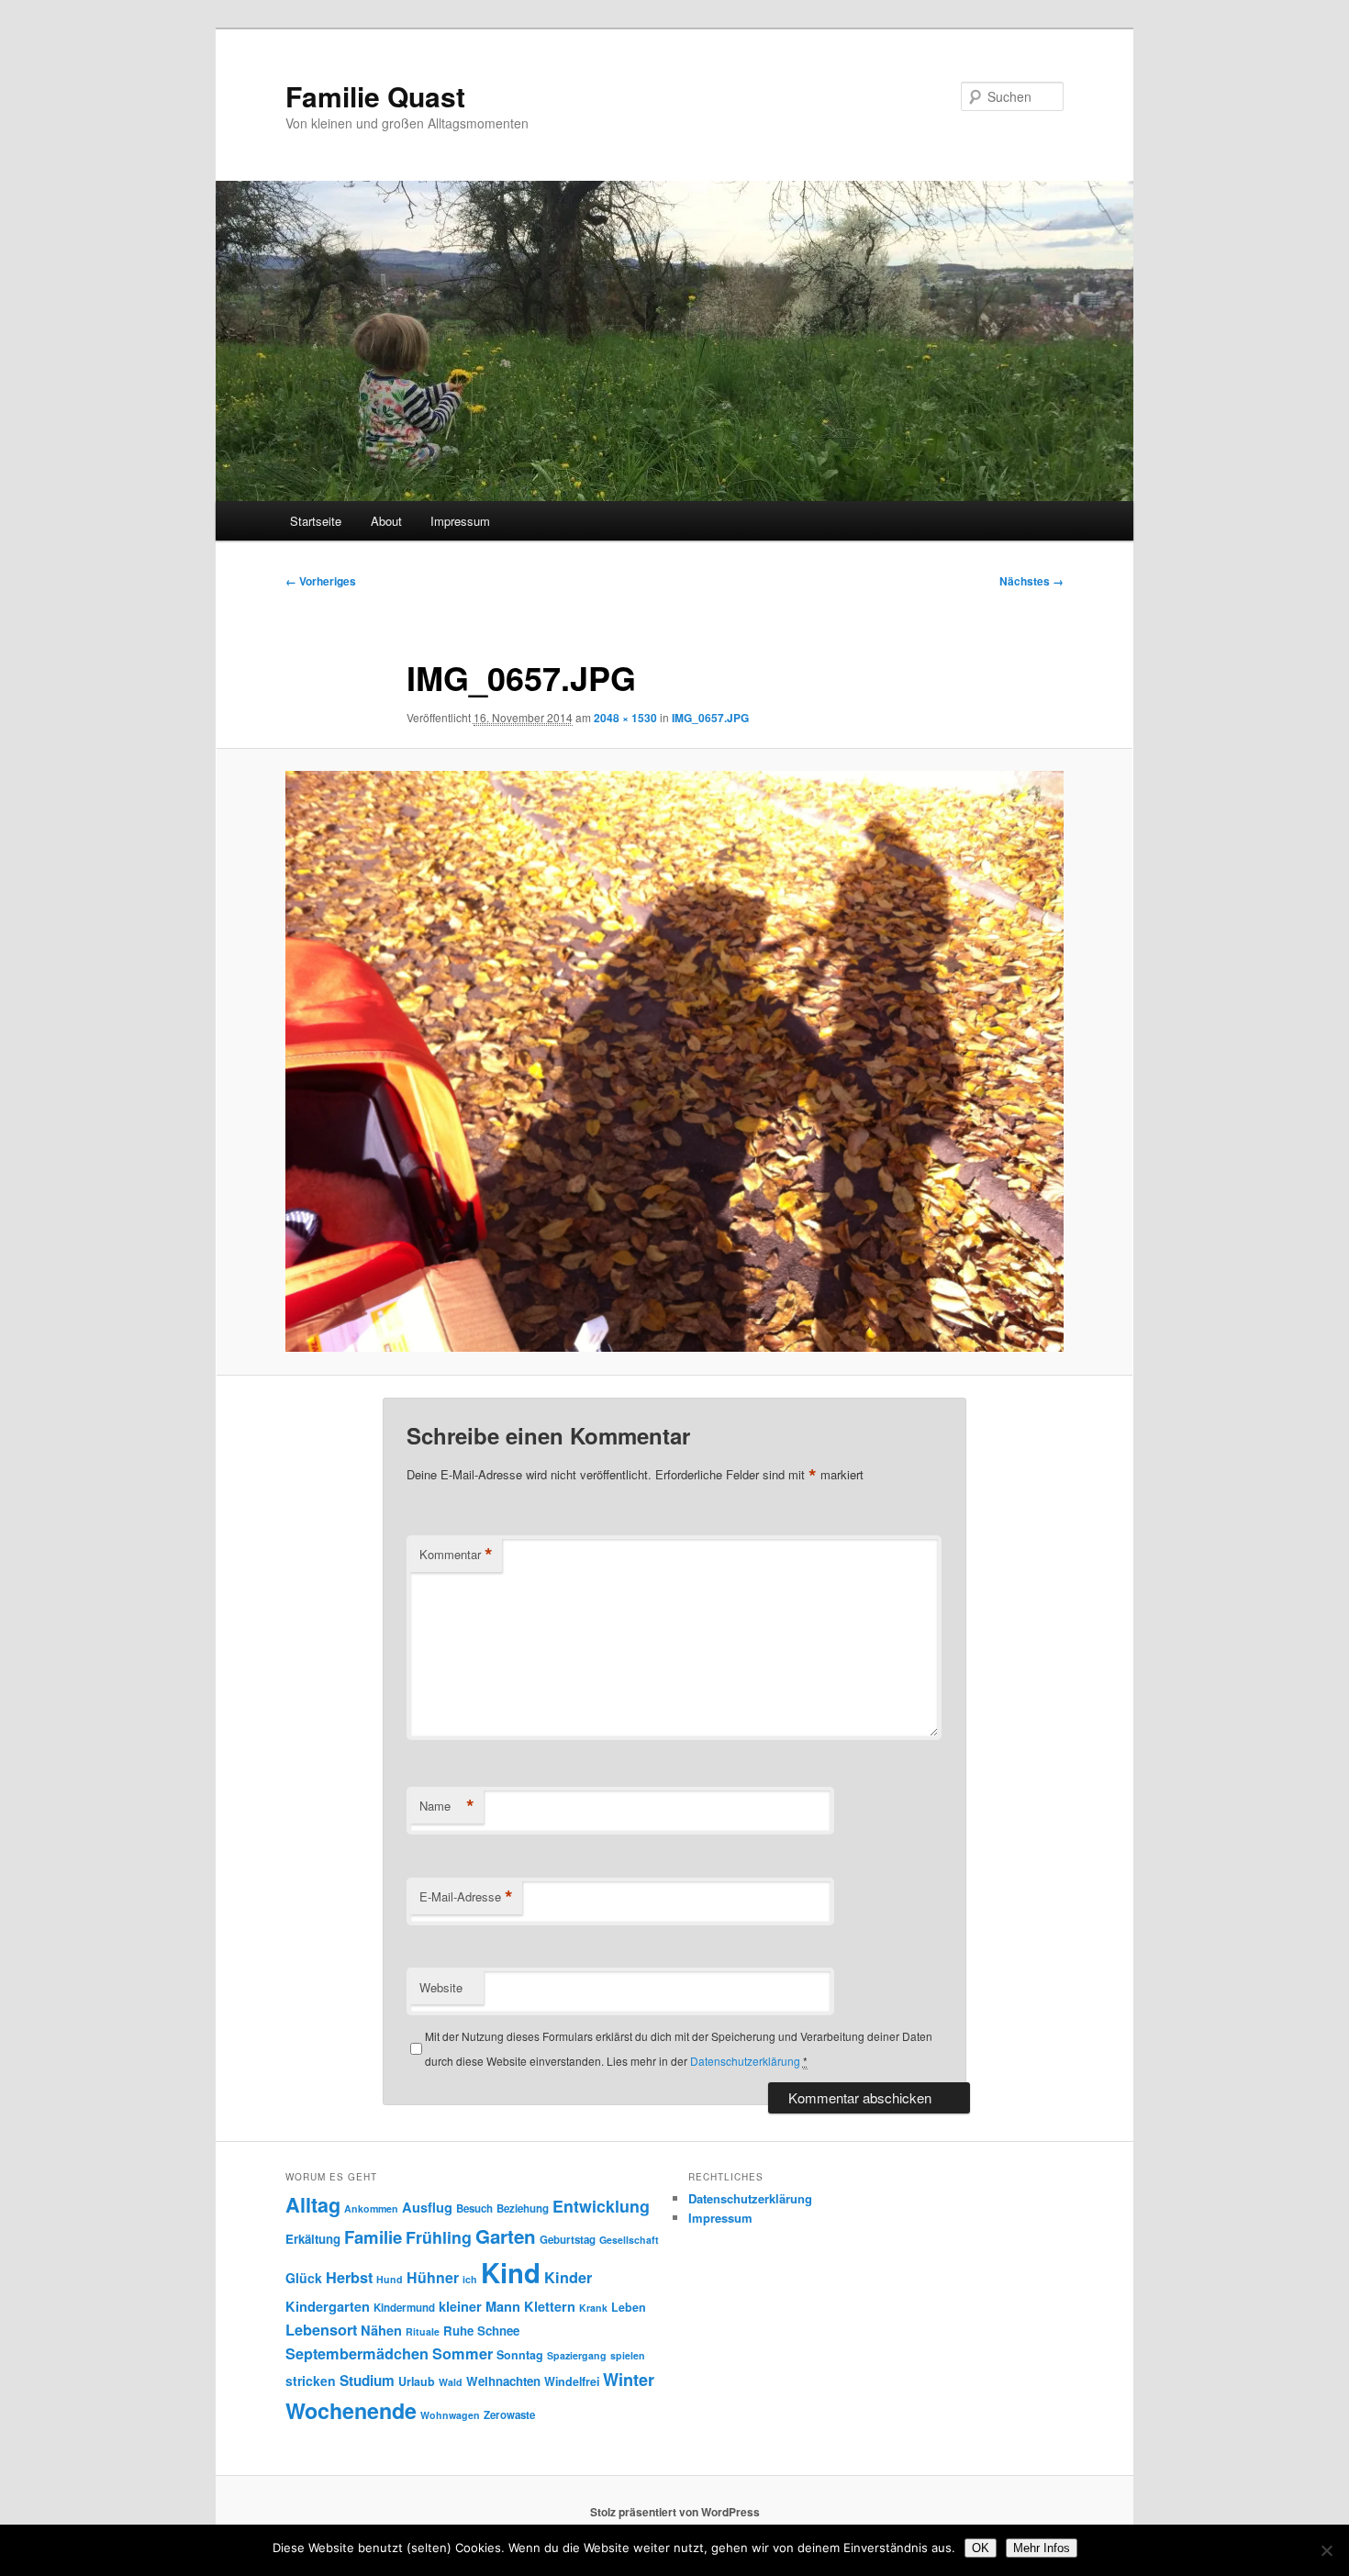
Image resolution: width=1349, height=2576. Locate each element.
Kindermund (404, 2308)
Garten (506, 2236)
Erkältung (313, 2239)
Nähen (381, 2330)
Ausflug (427, 2207)
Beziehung (523, 2208)
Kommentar (456, 1555)
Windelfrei (572, 2381)
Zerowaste (509, 2415)
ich (470, 2279)
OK (981, 2548)
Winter (629, 2380)
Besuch (474, 2208)
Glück (304, 2278)
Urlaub (417, 2381)
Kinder (568, 2277)
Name (447, 1806)
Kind (511, 2272)
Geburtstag (568, 2240)
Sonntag (520, 2355)
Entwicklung (601, 2206)
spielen (628, 2355)
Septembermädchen (357, 2353)
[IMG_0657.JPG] (674, 1061)
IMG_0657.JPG (710, 718)
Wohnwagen (450, 2415)
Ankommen (371, 2208)
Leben (629, 2307)
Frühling (439, 2237)
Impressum (460, 521)
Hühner (433, 2277)
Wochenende (351, 2410)
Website (441, 1987)
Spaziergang (577, 2355)
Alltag (313, 2205)
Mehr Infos (1042, 2548)
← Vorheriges (321, 581)
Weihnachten (503, 2381)
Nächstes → (1031, 581)
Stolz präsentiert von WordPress (675, 2512)
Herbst (349, 2277)
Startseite (316, 521)
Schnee (498, 2331)
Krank (593, 2308)
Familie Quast (375, 96)
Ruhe (458, 2331)
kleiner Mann (479, 2306)
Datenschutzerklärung (745, 2061)
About (386, 521)
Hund (390, 2279)
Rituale (423, 2331)
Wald (451, 2382)
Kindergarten (328, 2306)
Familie (373, 2237)
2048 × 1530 (625, 718)
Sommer (463, 2353)
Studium (367, 2381)
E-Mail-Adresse (466, 1897)
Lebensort (321, 2330)
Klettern (550, 2306)
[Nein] (1326, 2550)
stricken (311, 2381)
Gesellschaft (629, 2240)
